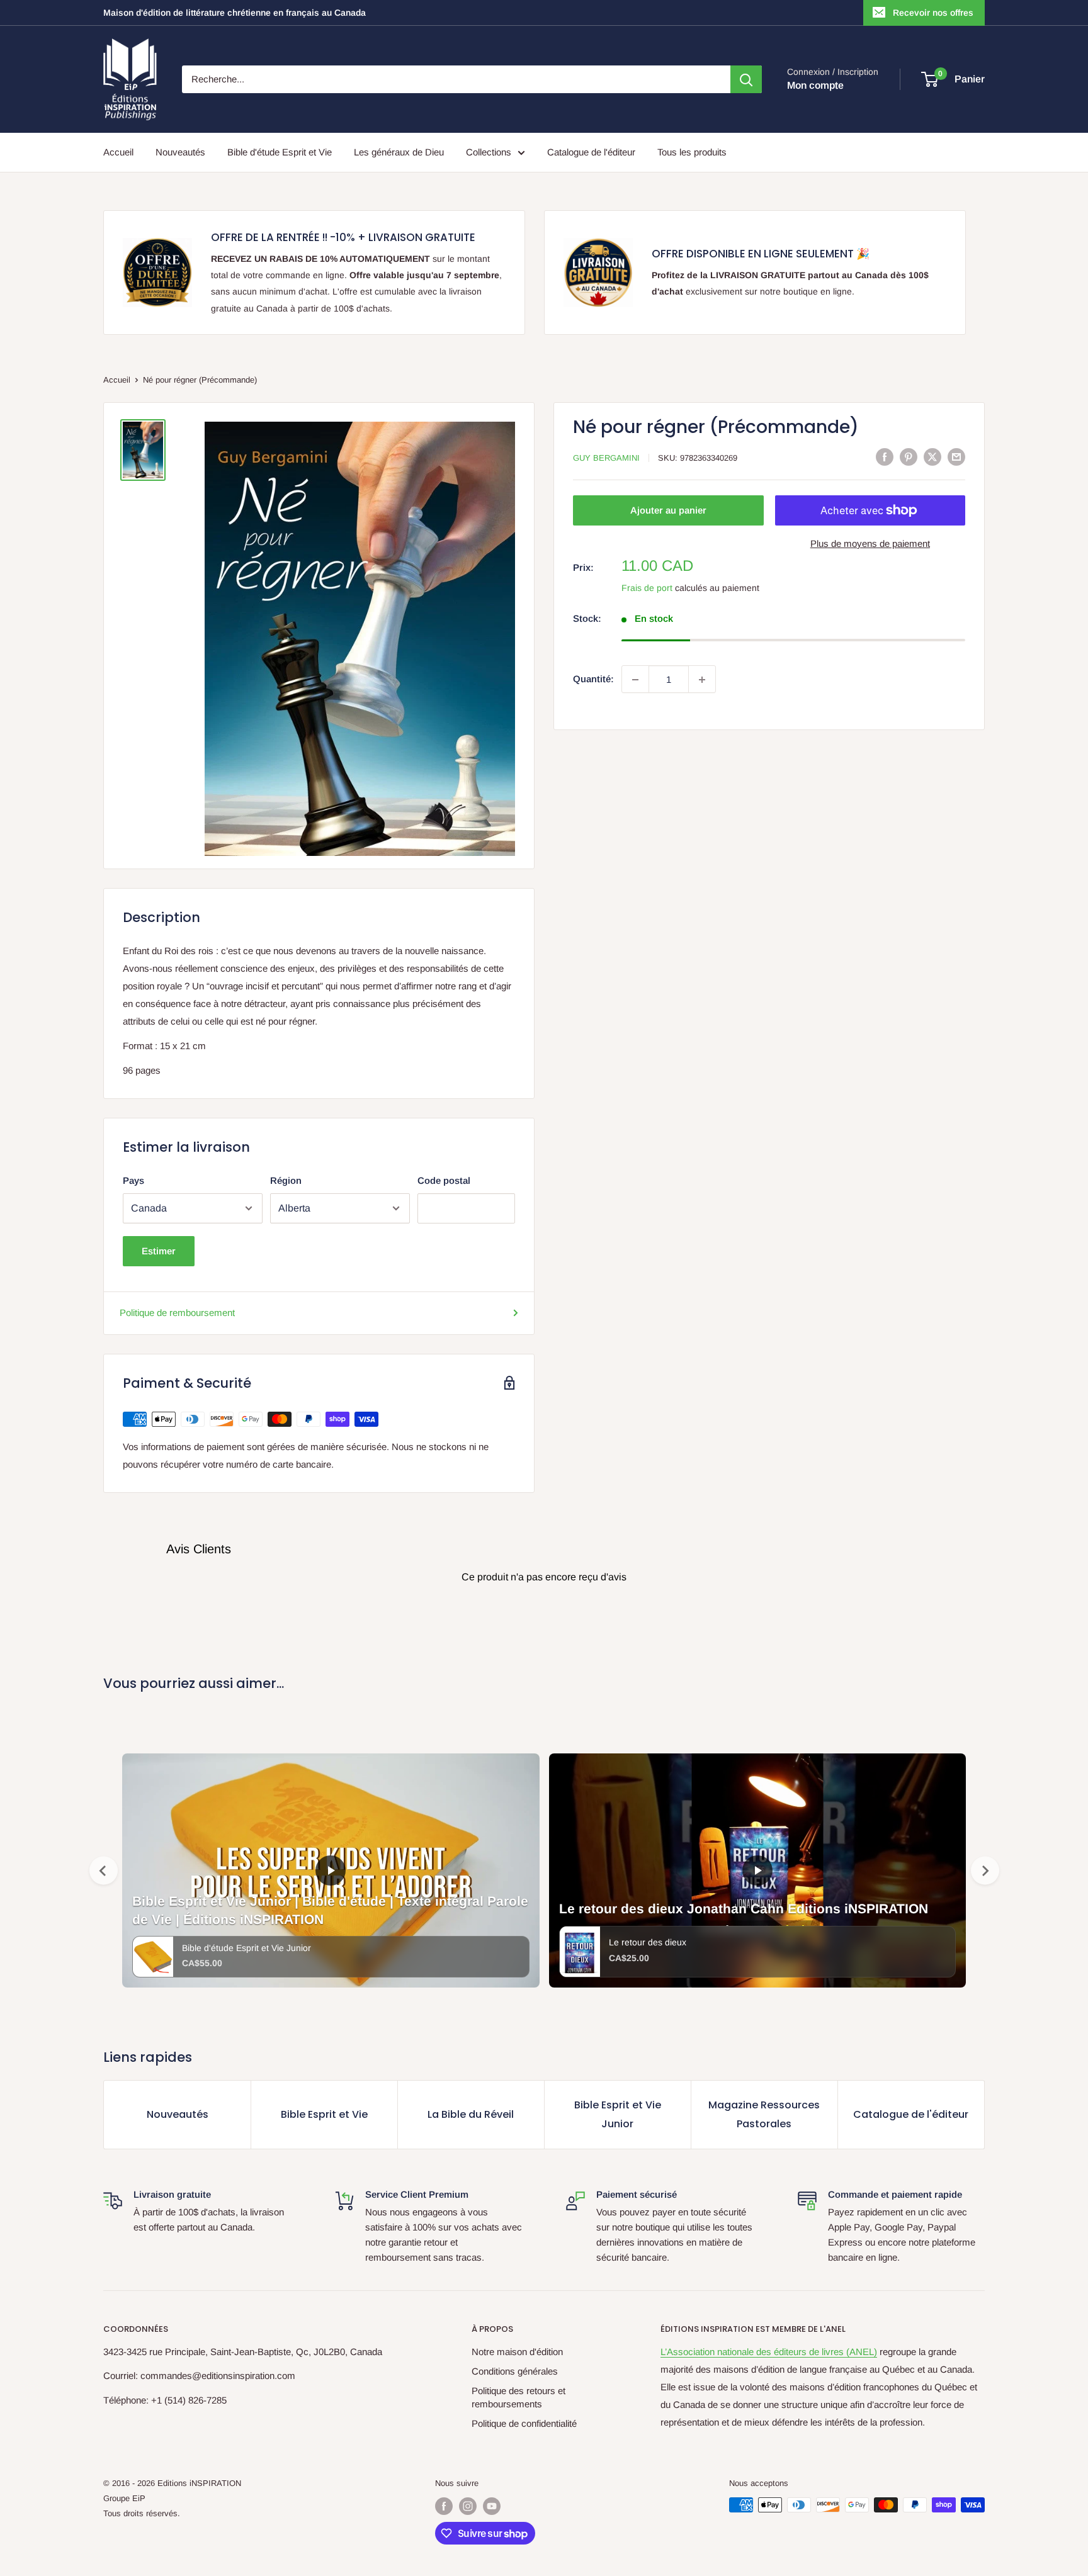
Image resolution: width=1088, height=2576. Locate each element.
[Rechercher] (746, 79)
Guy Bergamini (606, 458)
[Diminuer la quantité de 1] (635, 680)
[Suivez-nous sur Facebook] (444, 2506)
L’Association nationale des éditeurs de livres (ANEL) (769, 2352)
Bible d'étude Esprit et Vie (280, 152)
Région (286, 1180)
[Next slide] (985, 1871)
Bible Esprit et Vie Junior (618, 2114)
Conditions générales (515, 2371)
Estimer (159, 1251)
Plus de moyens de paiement (870, 543)
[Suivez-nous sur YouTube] (492, 2506)
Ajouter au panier (668, 510)
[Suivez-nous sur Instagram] (468, 2506)
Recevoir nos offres (933, 13)
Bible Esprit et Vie (324, 2114)
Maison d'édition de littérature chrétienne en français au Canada (235, 13)
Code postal (444, 1180)
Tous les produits (692, 152)
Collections (489, 152)
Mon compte (815, 85)
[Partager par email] (956, 457)
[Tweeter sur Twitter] (932, 457)
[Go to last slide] (104, 1871)
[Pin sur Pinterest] (909, 457)
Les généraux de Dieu (399, 152)
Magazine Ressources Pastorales (764, 2114)
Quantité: (593, 679)
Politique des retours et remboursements (518, 2397)
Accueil (118, 152)
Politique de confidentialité (524, 2423)
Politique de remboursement (177, 1313)
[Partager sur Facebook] (885, 457)
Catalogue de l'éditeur (591, 152)
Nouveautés (180, 152)
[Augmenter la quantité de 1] (702, 680)
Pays (133, 1180)
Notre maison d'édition (517, 2352)
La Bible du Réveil (471, 2114)
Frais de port (647, 588)
